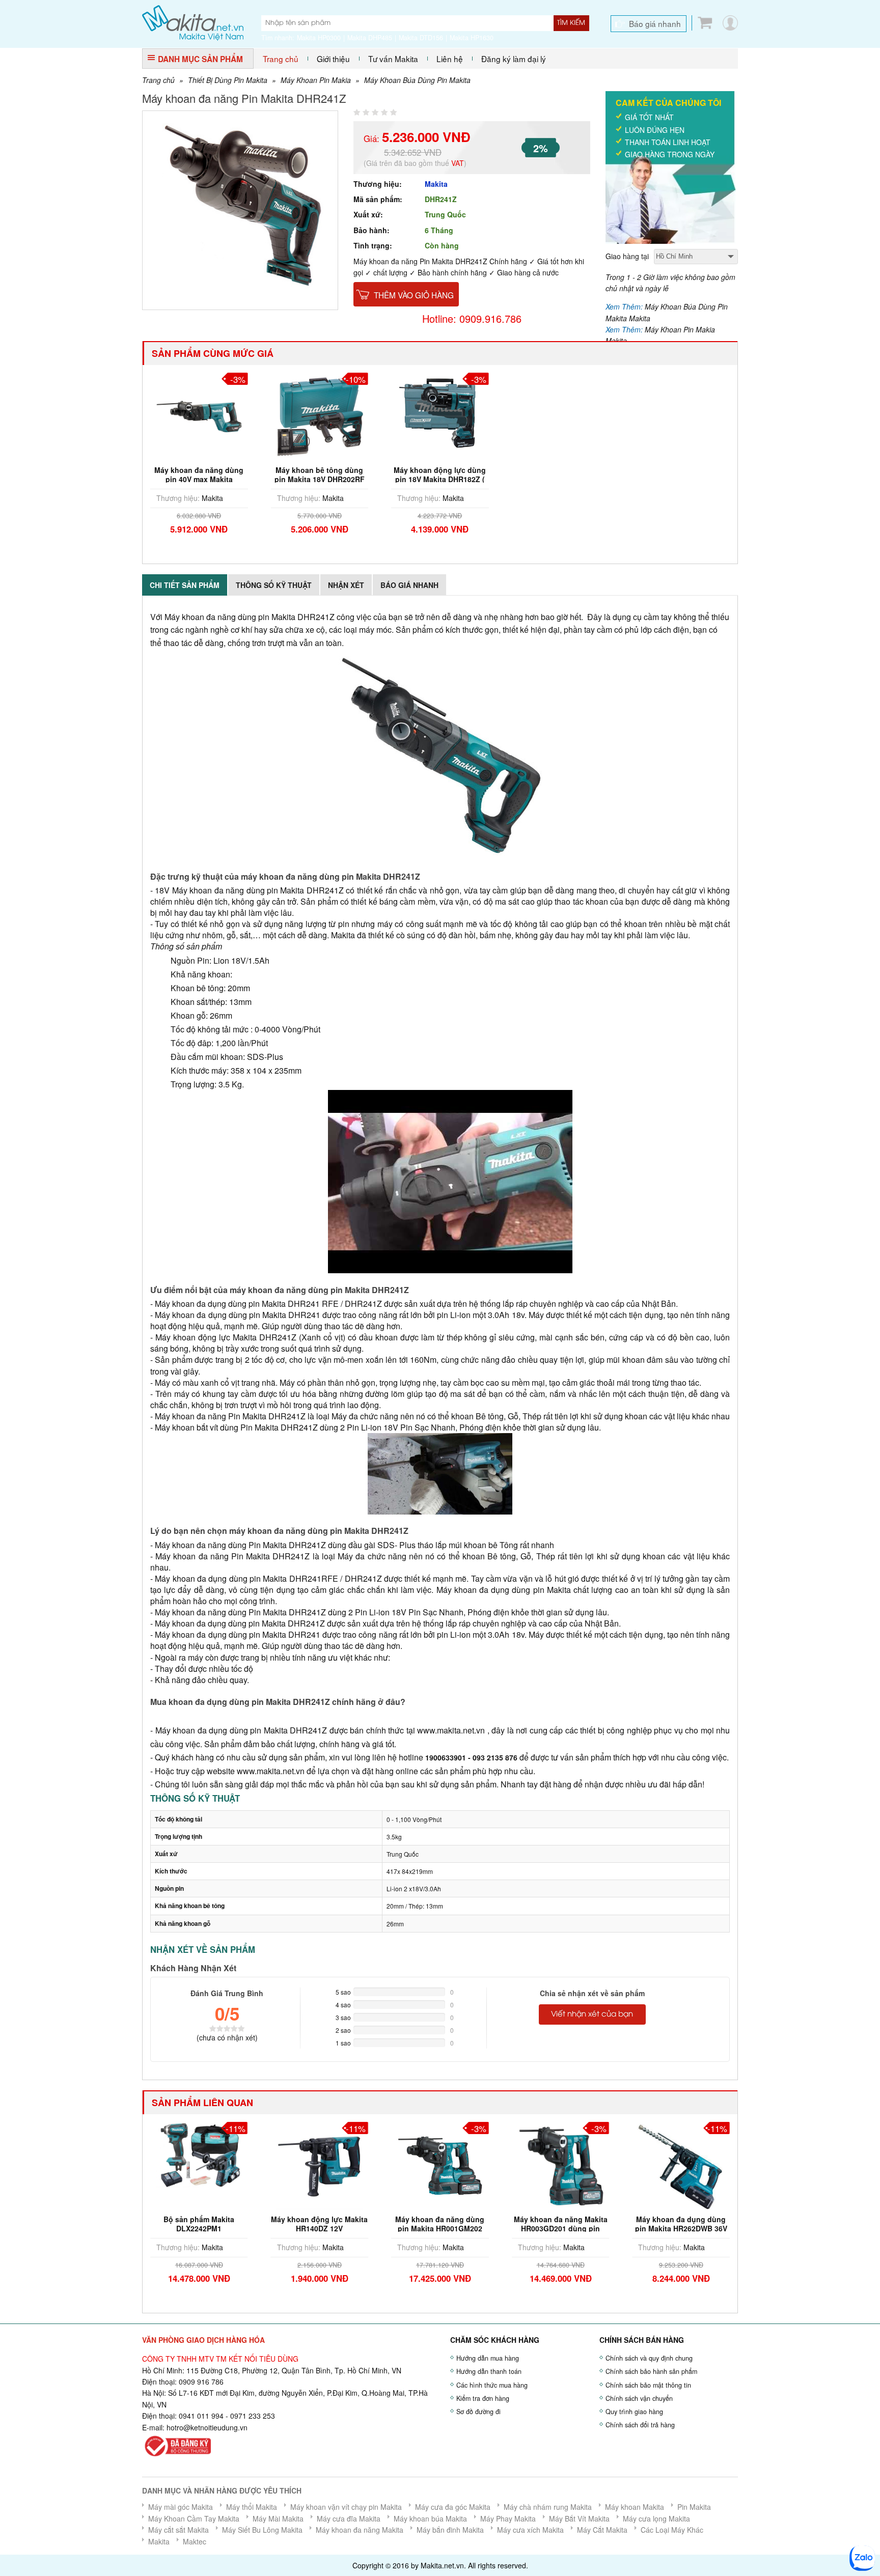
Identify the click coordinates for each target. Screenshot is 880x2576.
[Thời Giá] (193, 22)
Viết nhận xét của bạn (592, 2014)
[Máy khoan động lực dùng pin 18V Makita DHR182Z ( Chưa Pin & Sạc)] (440, 415)
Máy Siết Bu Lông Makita (262, 2530)
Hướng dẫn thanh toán (489, 2371)
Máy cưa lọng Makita (656, 2518)
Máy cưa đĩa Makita (349, 2518)
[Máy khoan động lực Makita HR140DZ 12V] (320, 2164)
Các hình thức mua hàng (492, 2385)
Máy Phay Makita (508, 2518)
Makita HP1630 (472, 38)
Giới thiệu (333, 59)
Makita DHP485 (370, 38)
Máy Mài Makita (278, 2518)
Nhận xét (346, 585)
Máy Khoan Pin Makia (316, 80)
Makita (436, 184)
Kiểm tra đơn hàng (483, 2398)
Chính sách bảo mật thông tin (648, 2385)
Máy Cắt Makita (602, 2530)
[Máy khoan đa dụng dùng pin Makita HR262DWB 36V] (681, 2164)
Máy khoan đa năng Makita (360, 2530)
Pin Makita (694, 2507)
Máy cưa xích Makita (530, 2530)
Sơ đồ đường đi (478, 2412)
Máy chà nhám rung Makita (548, 2507)
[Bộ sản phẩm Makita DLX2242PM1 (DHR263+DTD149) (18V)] (199, 2153)
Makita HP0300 (319, 38)
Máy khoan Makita (635, 2507)
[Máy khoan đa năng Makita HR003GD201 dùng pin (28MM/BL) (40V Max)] (561, 2164)
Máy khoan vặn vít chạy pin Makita (346, 2507)
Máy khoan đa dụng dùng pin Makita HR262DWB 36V (681, 2224)
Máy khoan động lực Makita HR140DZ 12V (319, 2224)
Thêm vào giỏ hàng (414, 295)
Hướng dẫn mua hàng (488, 2358)
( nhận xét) (227, 2037)
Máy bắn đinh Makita (450, 2530)
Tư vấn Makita (393, 59)
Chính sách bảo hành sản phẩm (651, 2371)
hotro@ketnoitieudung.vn (207, 2427)
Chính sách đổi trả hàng (640, 2425)
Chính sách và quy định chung (649, 2358)
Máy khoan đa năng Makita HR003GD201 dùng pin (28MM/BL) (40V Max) (561, 2228)
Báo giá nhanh (655, 23)
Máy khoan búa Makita (430, 2518)
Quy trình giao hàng (634, 2412)
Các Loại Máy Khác (672, 2530)
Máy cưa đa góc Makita (453, 2507)
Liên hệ (450, 59)
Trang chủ (281, 59)
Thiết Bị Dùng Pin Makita (228, 80)
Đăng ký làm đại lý (514, 59)
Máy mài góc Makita (181, 2507)
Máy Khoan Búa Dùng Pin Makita (417, 80)
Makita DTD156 (421, 38)
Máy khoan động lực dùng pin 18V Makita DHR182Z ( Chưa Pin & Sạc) (440, 479)
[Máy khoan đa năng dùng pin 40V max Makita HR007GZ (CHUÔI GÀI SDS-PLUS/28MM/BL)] (199, 415)
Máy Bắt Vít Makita (579, 2518)
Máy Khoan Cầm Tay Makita (194, 2518)
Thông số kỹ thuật (274, 585)
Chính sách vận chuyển (639, 2398)
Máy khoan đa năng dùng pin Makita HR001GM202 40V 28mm (440, 2228)
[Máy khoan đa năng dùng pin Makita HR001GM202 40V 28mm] (440, 2164)
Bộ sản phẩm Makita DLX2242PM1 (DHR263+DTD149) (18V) (199, 2228)
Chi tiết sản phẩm (185, 585)
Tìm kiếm (571, 23)
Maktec (195, 2541)
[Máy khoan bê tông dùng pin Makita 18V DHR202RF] (320, 415)
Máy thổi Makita (252, 2507)
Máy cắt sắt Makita (178, 2530)
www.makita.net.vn (451, 1730)
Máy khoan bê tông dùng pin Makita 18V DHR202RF (320, 474)
